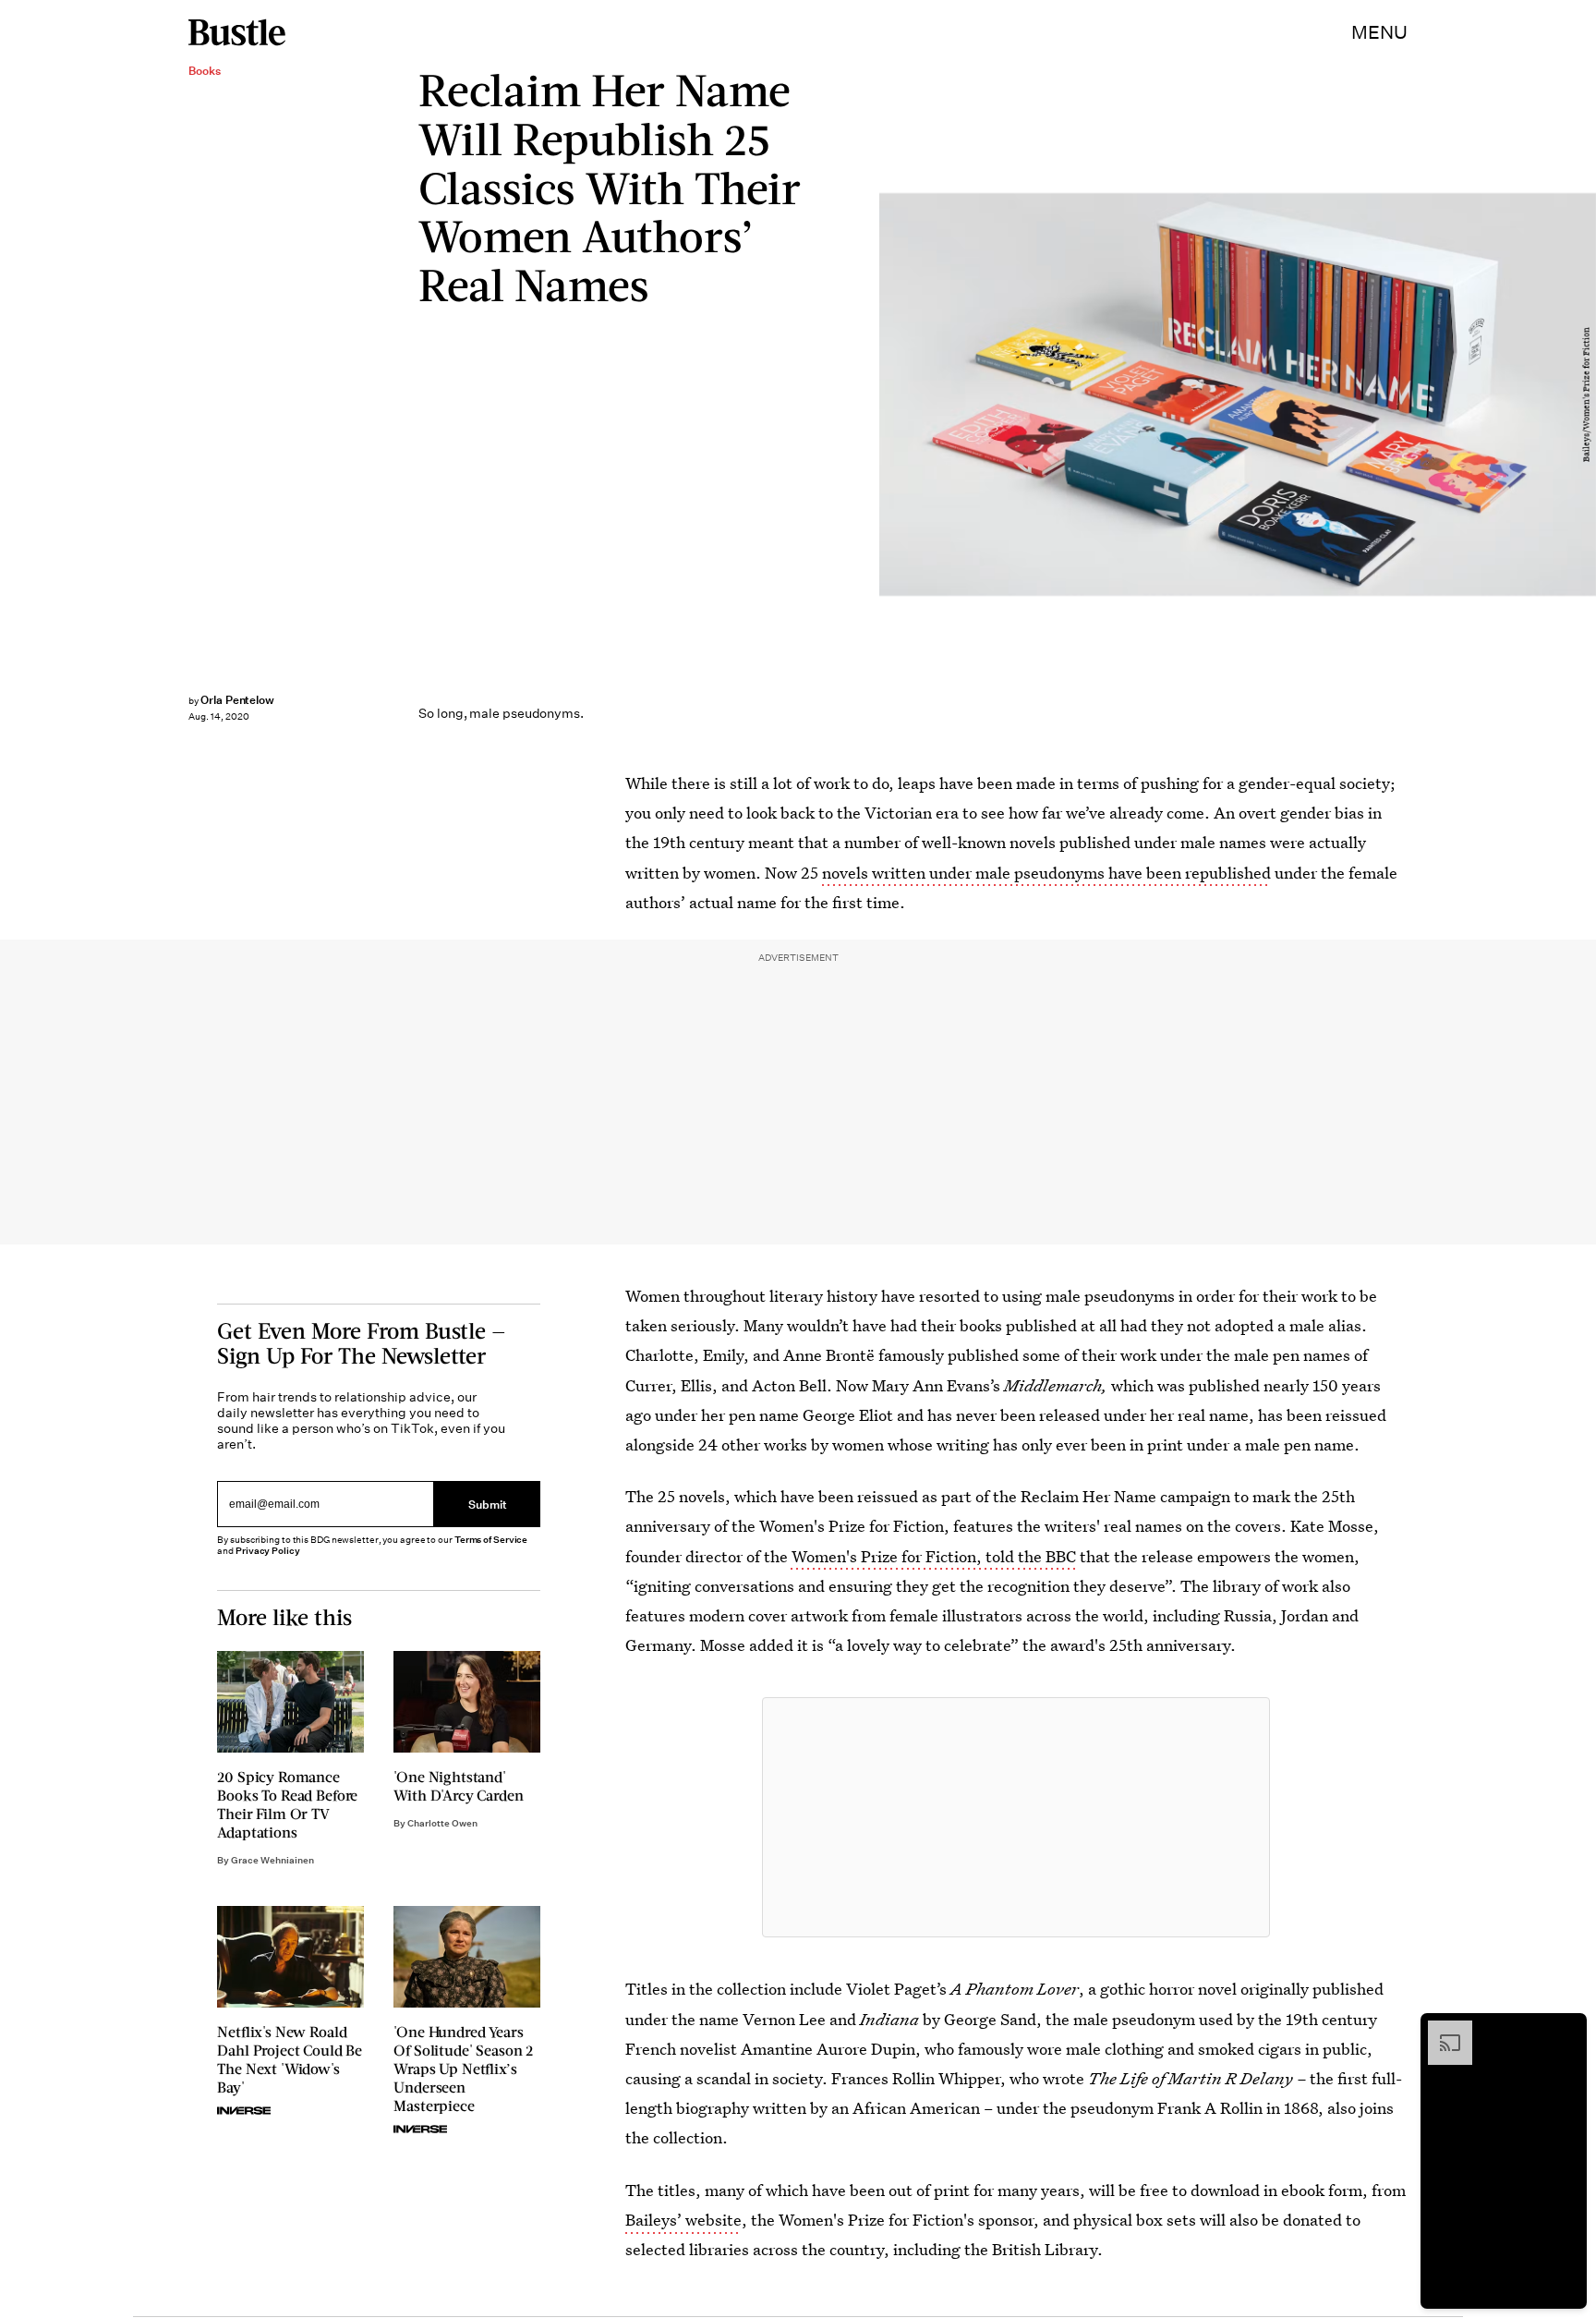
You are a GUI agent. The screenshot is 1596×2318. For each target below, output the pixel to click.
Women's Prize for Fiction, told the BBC (932, 1556)
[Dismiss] (1566, 2030)
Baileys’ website (683, 2220)
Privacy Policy (268, 1551)
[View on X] (1016, 1817)
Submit (488, 1504)
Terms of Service (491, 1540)
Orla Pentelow (237, 700)
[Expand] (1441, 2030)
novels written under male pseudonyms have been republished (1046, 873)
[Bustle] (237, 32)
